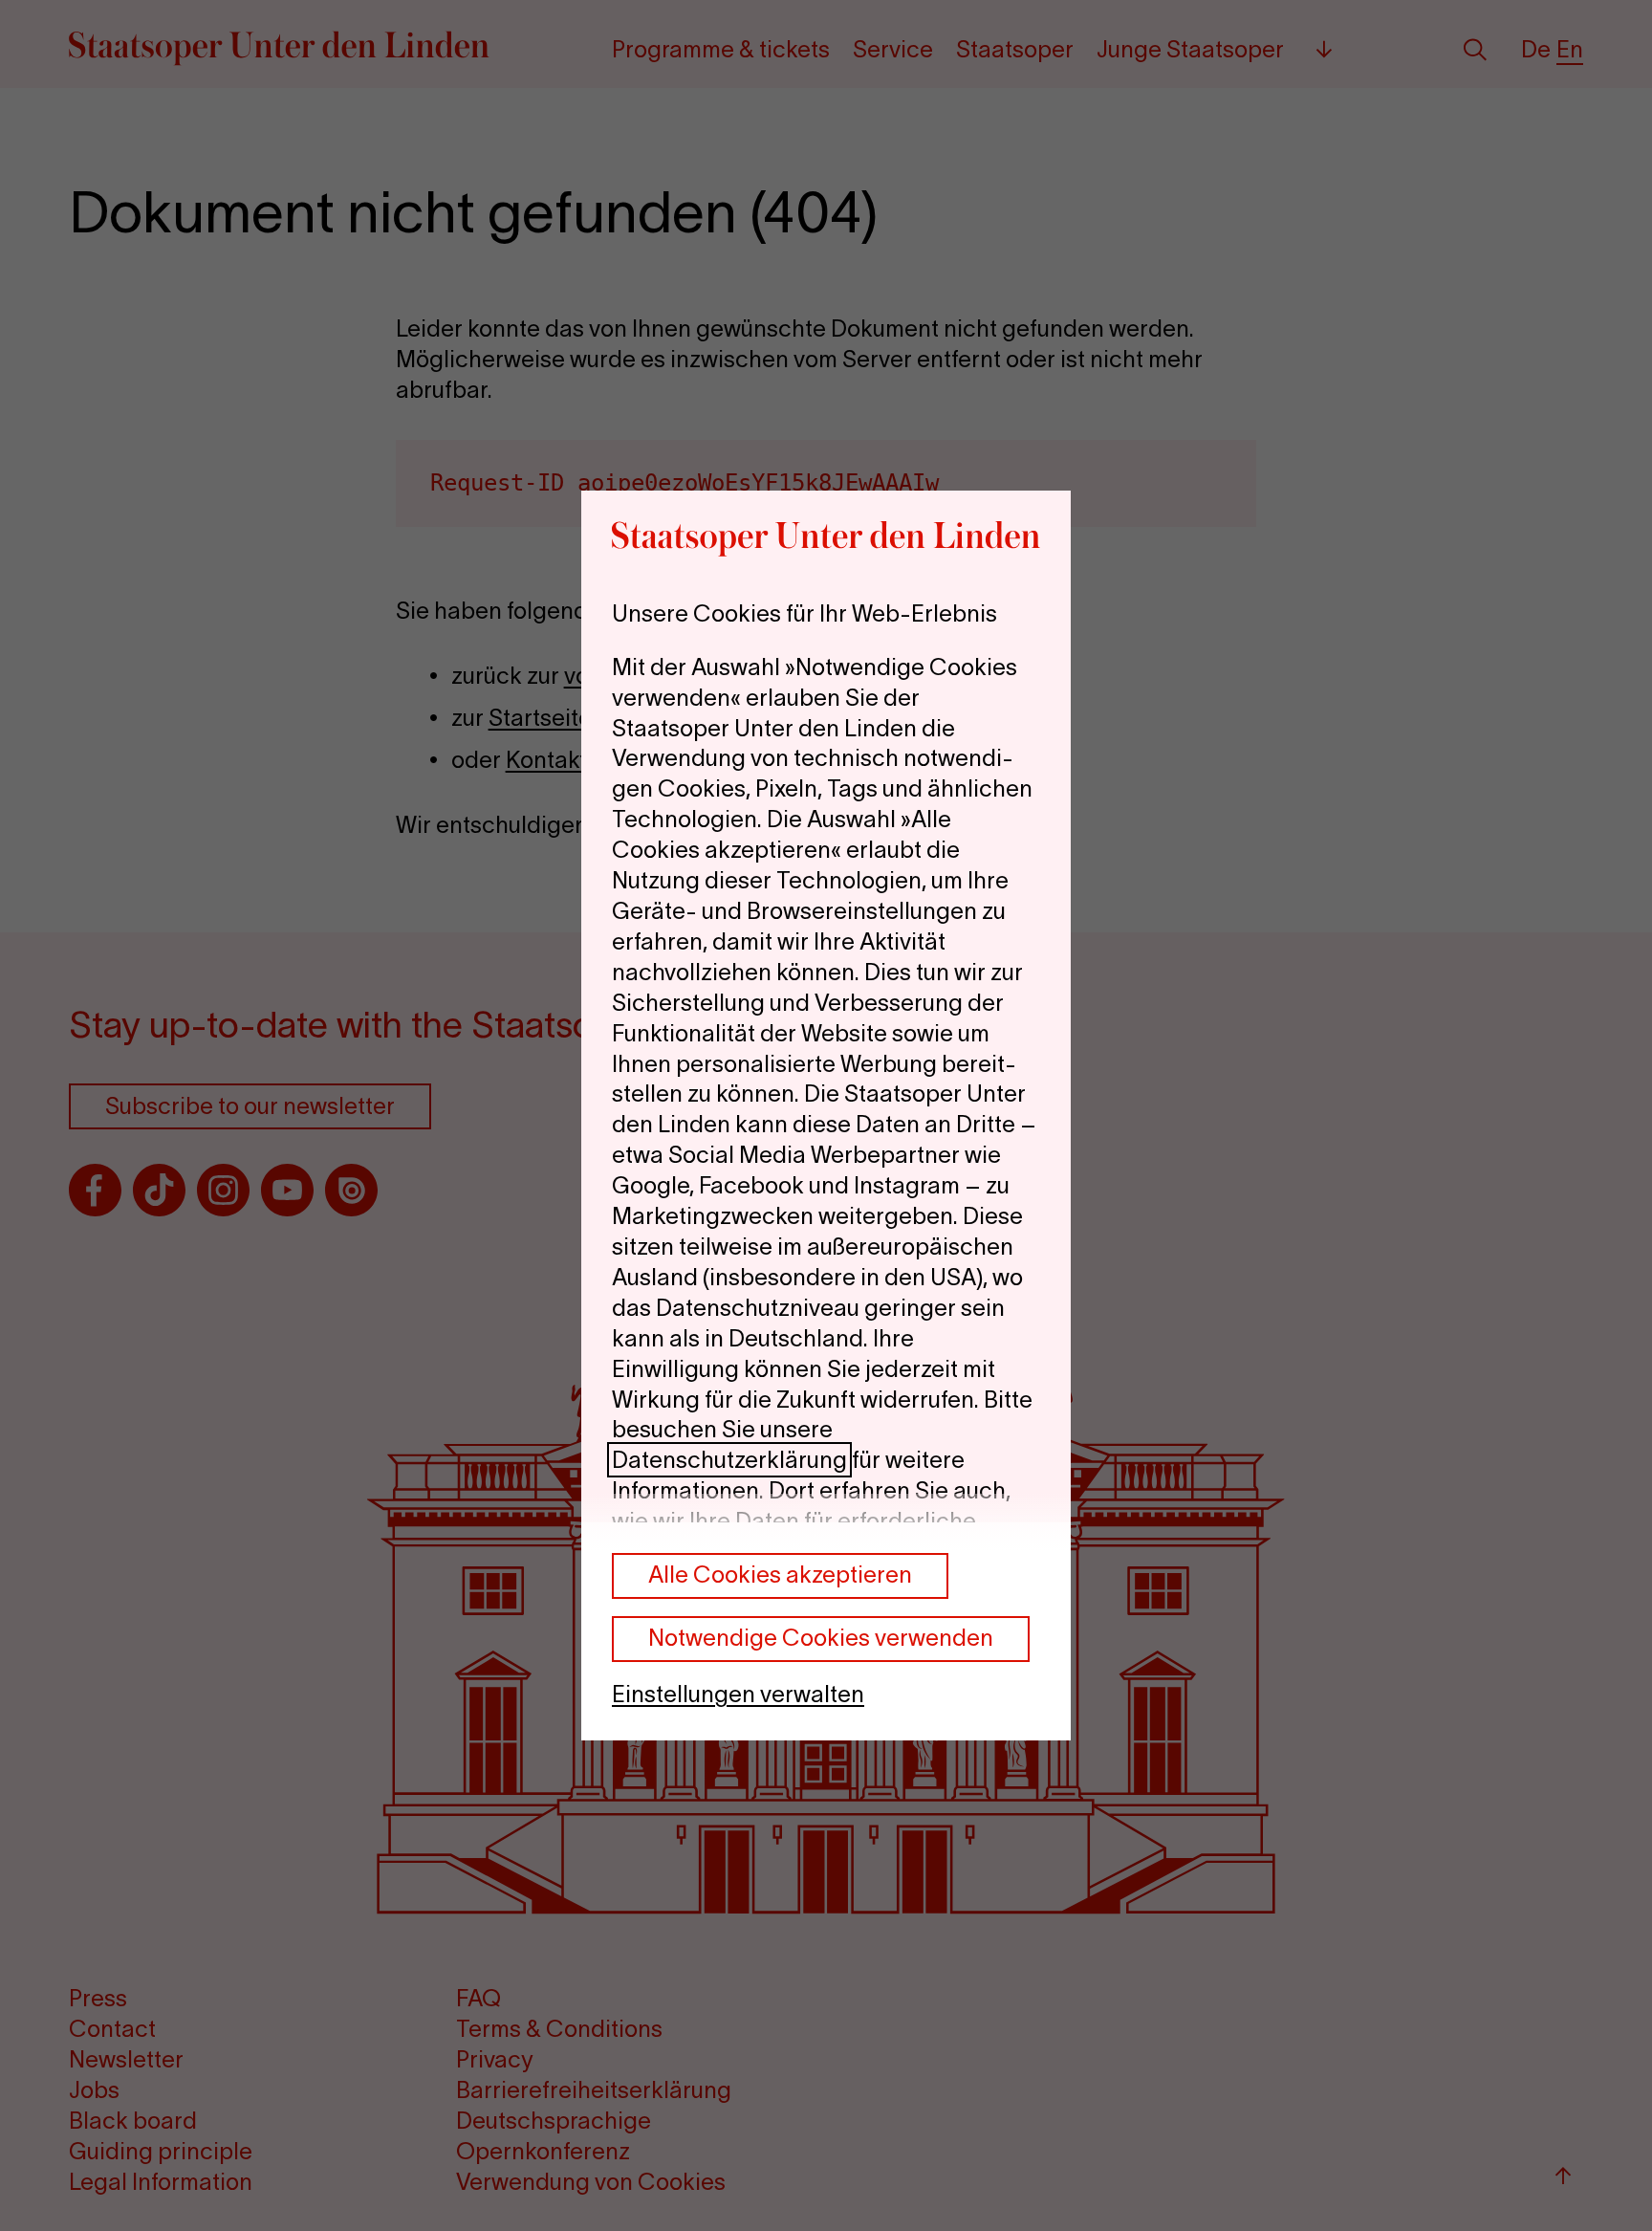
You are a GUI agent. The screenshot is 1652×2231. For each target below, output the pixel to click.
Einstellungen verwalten (738, 1694)
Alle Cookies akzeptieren (780, 1575)
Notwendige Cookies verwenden (821, 1638)
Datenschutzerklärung (729, 1460)
